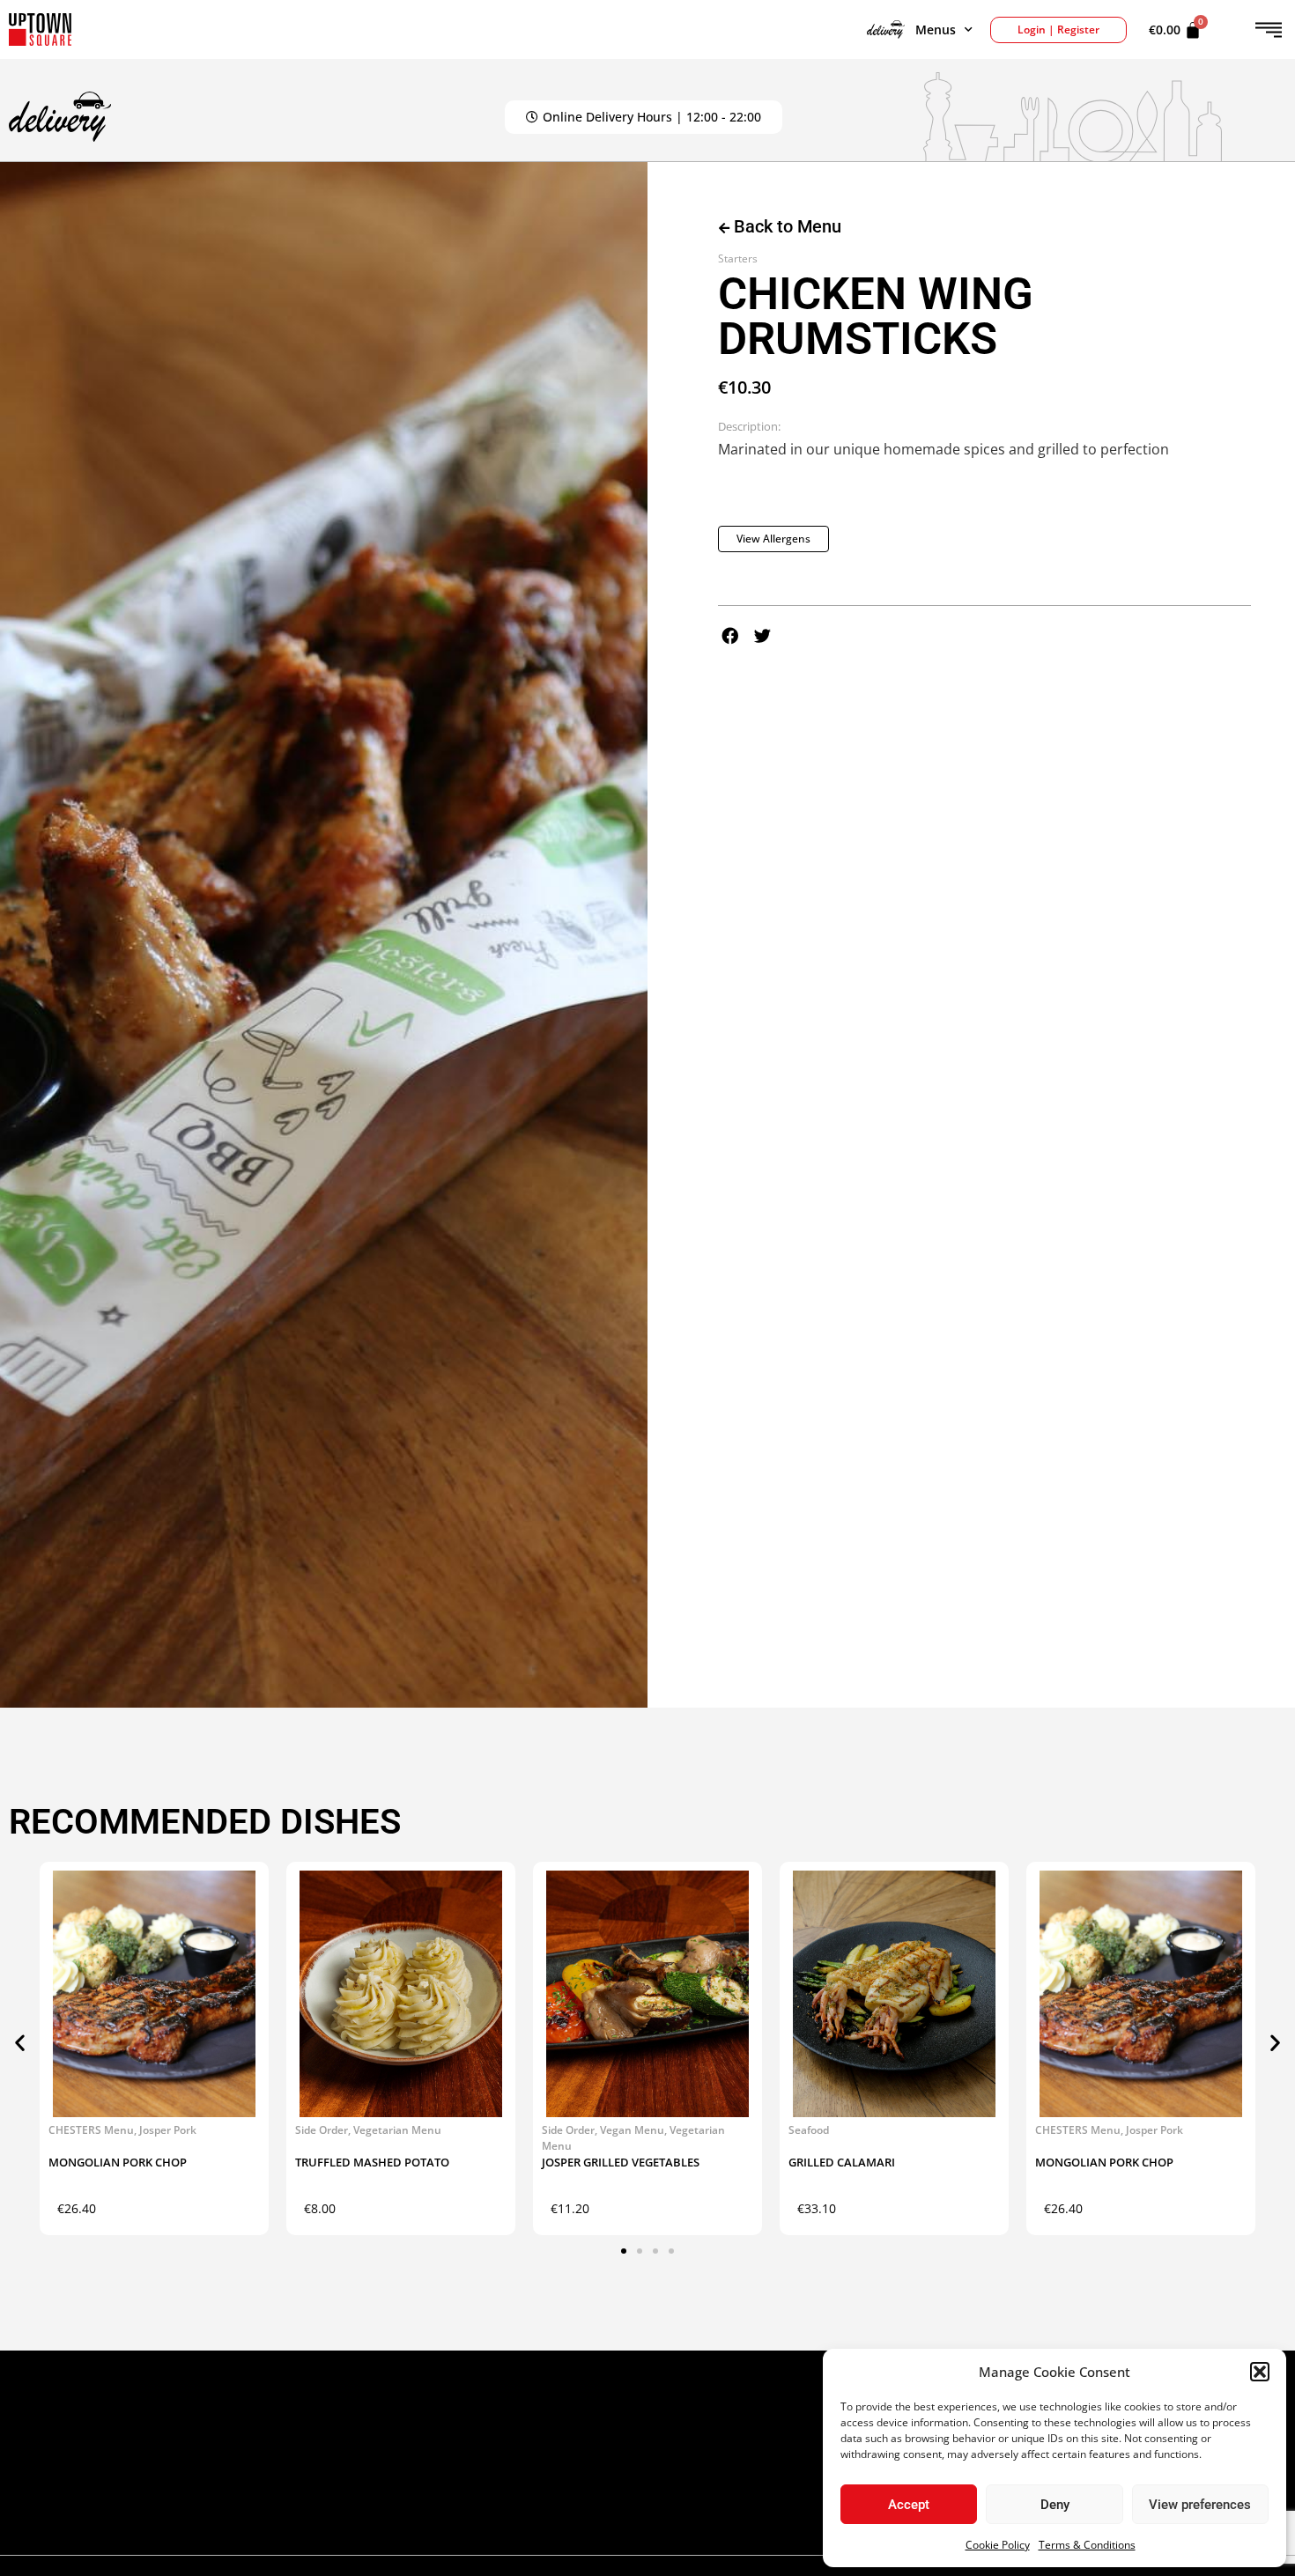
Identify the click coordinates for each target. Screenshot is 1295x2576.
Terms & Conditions (1087, 2545)
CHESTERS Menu (91, 2130)
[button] (1260, 2372)
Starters (738, 258)
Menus (936, 30)
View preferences (1200, 2505)
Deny (1055, 2505)
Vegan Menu (632, 2130)
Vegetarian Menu (397, 2130)
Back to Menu (785, 226)
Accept (909, 2505)
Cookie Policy (998, 2545)
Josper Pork (168, 2130)
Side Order (322, 2130)
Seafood (809, 2130)
